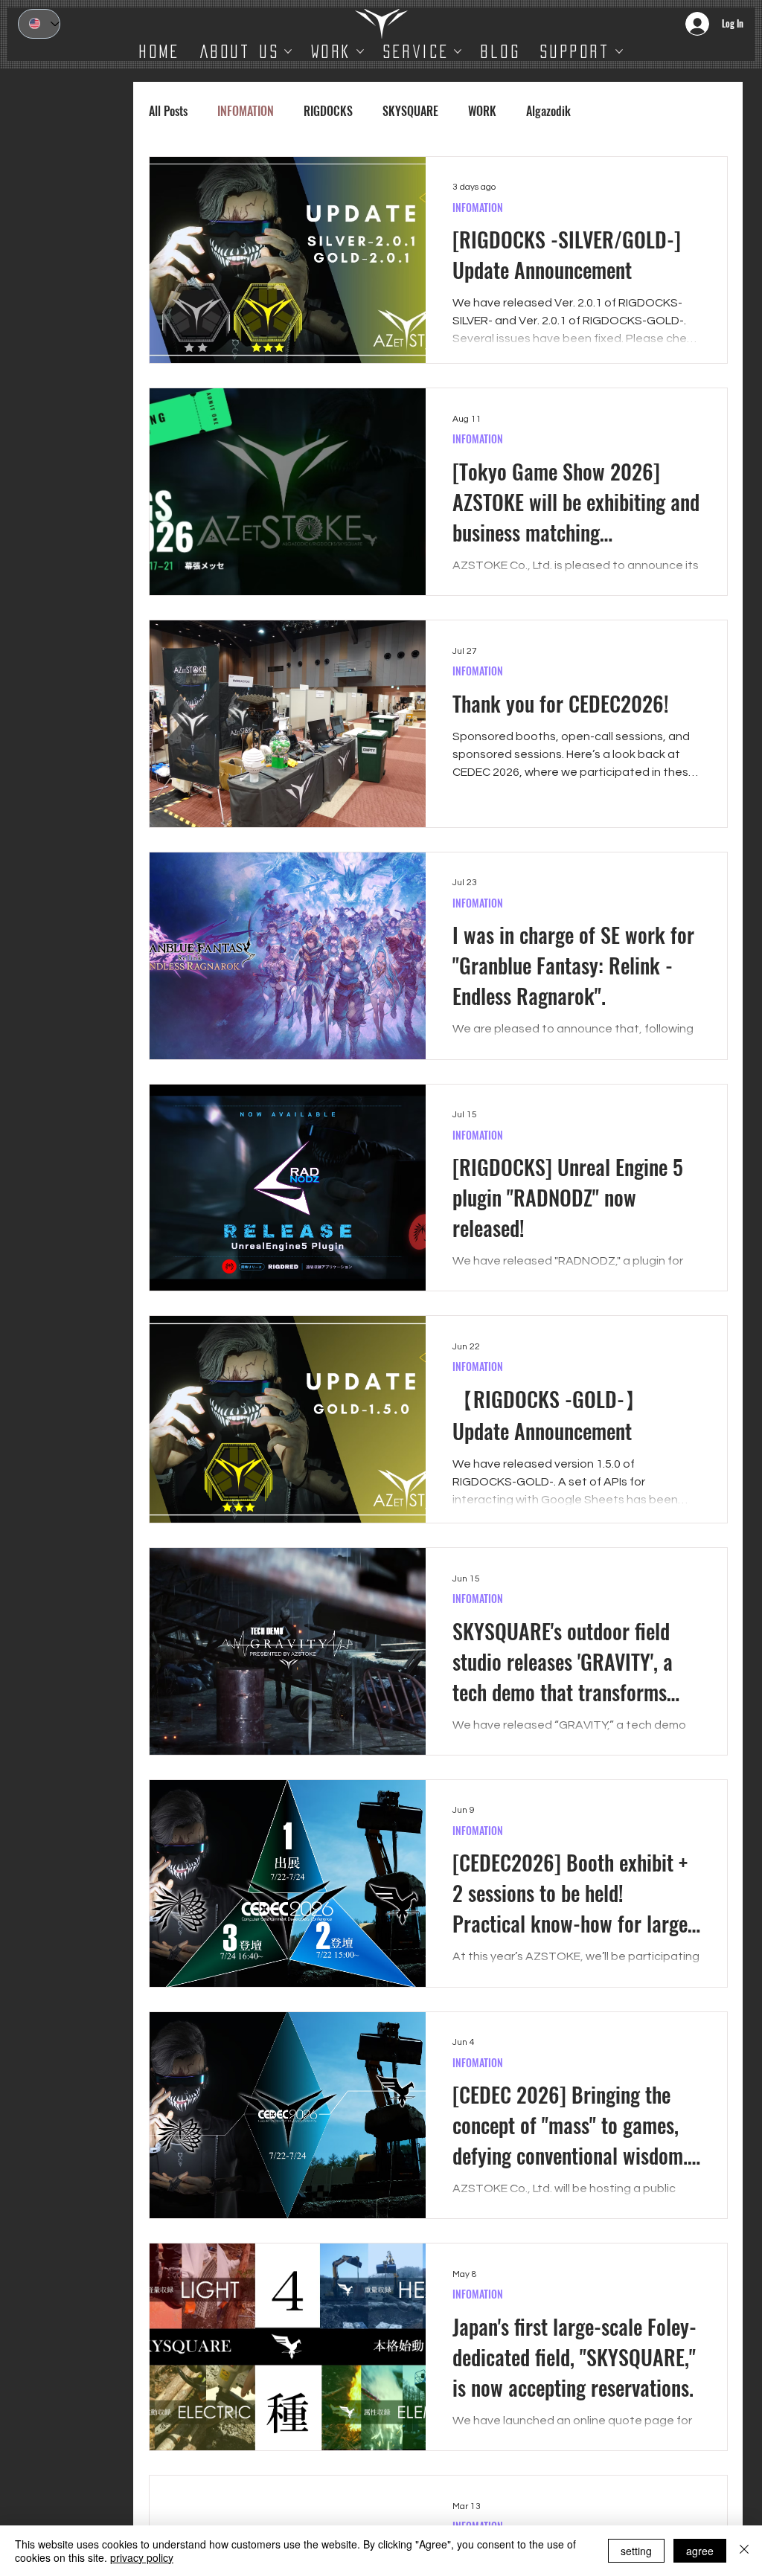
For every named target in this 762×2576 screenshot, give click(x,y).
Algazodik (548, 111)
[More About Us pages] (288, 51)
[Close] (744, 2551)
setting (636, 2551)
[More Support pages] (619, 51)
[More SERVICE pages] (458, 51)
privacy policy (142, 2557)
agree (700, 2551)
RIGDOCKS (328, 111)
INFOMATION (246, 111)
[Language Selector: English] (39, 24)
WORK (482, 111)
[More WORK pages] (360, 51)
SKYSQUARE (410, 111)
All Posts (168, 111)
